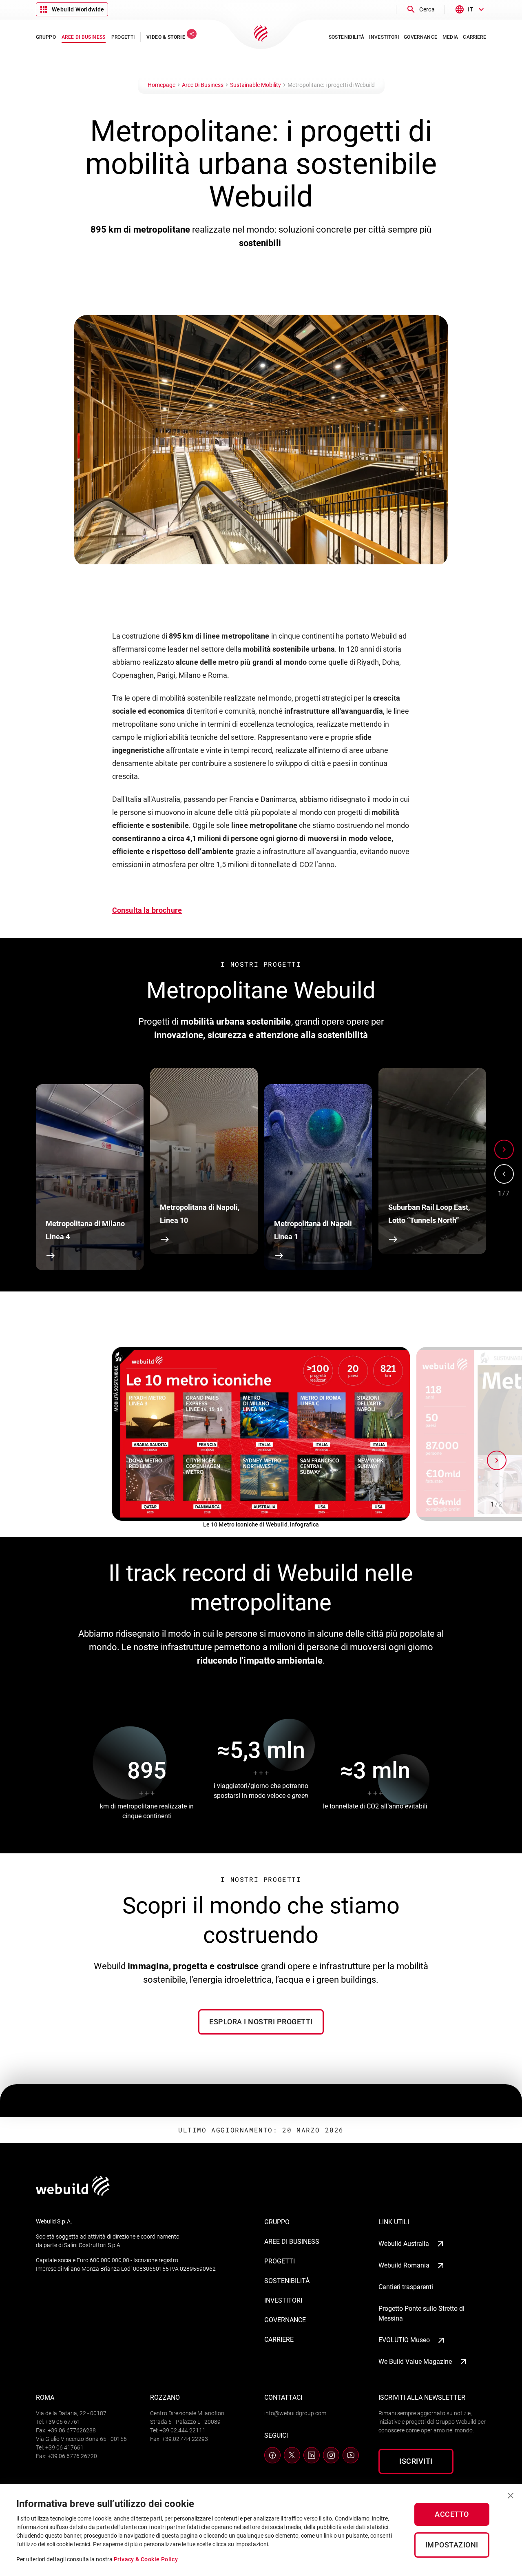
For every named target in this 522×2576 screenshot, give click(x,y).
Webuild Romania (404, 2265)
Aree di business (292, 2242)
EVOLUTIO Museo (404, 2340)
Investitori (283, 2300)
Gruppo (277, 2222)
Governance (285, 2320)
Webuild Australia (404, 2244)
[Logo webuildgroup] (73, 2194)
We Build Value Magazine (415, 2362)
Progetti (280, 2261)
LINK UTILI (394, 2222)
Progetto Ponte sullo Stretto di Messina (421, 2313)
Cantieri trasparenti (406, 2287)
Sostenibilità (287, 2281)
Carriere (279, 2340)
